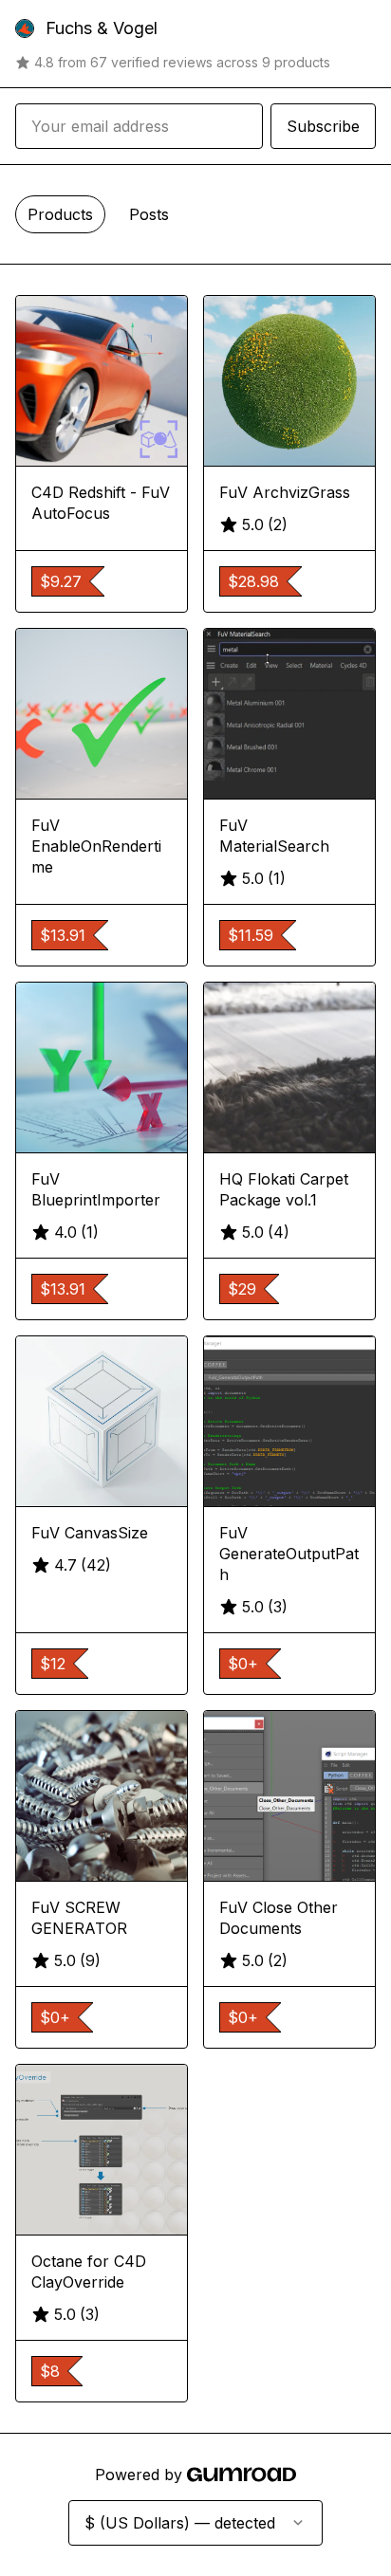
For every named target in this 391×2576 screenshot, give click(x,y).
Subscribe (323, 126)
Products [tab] (60, 214)
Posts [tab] (149, 214)
